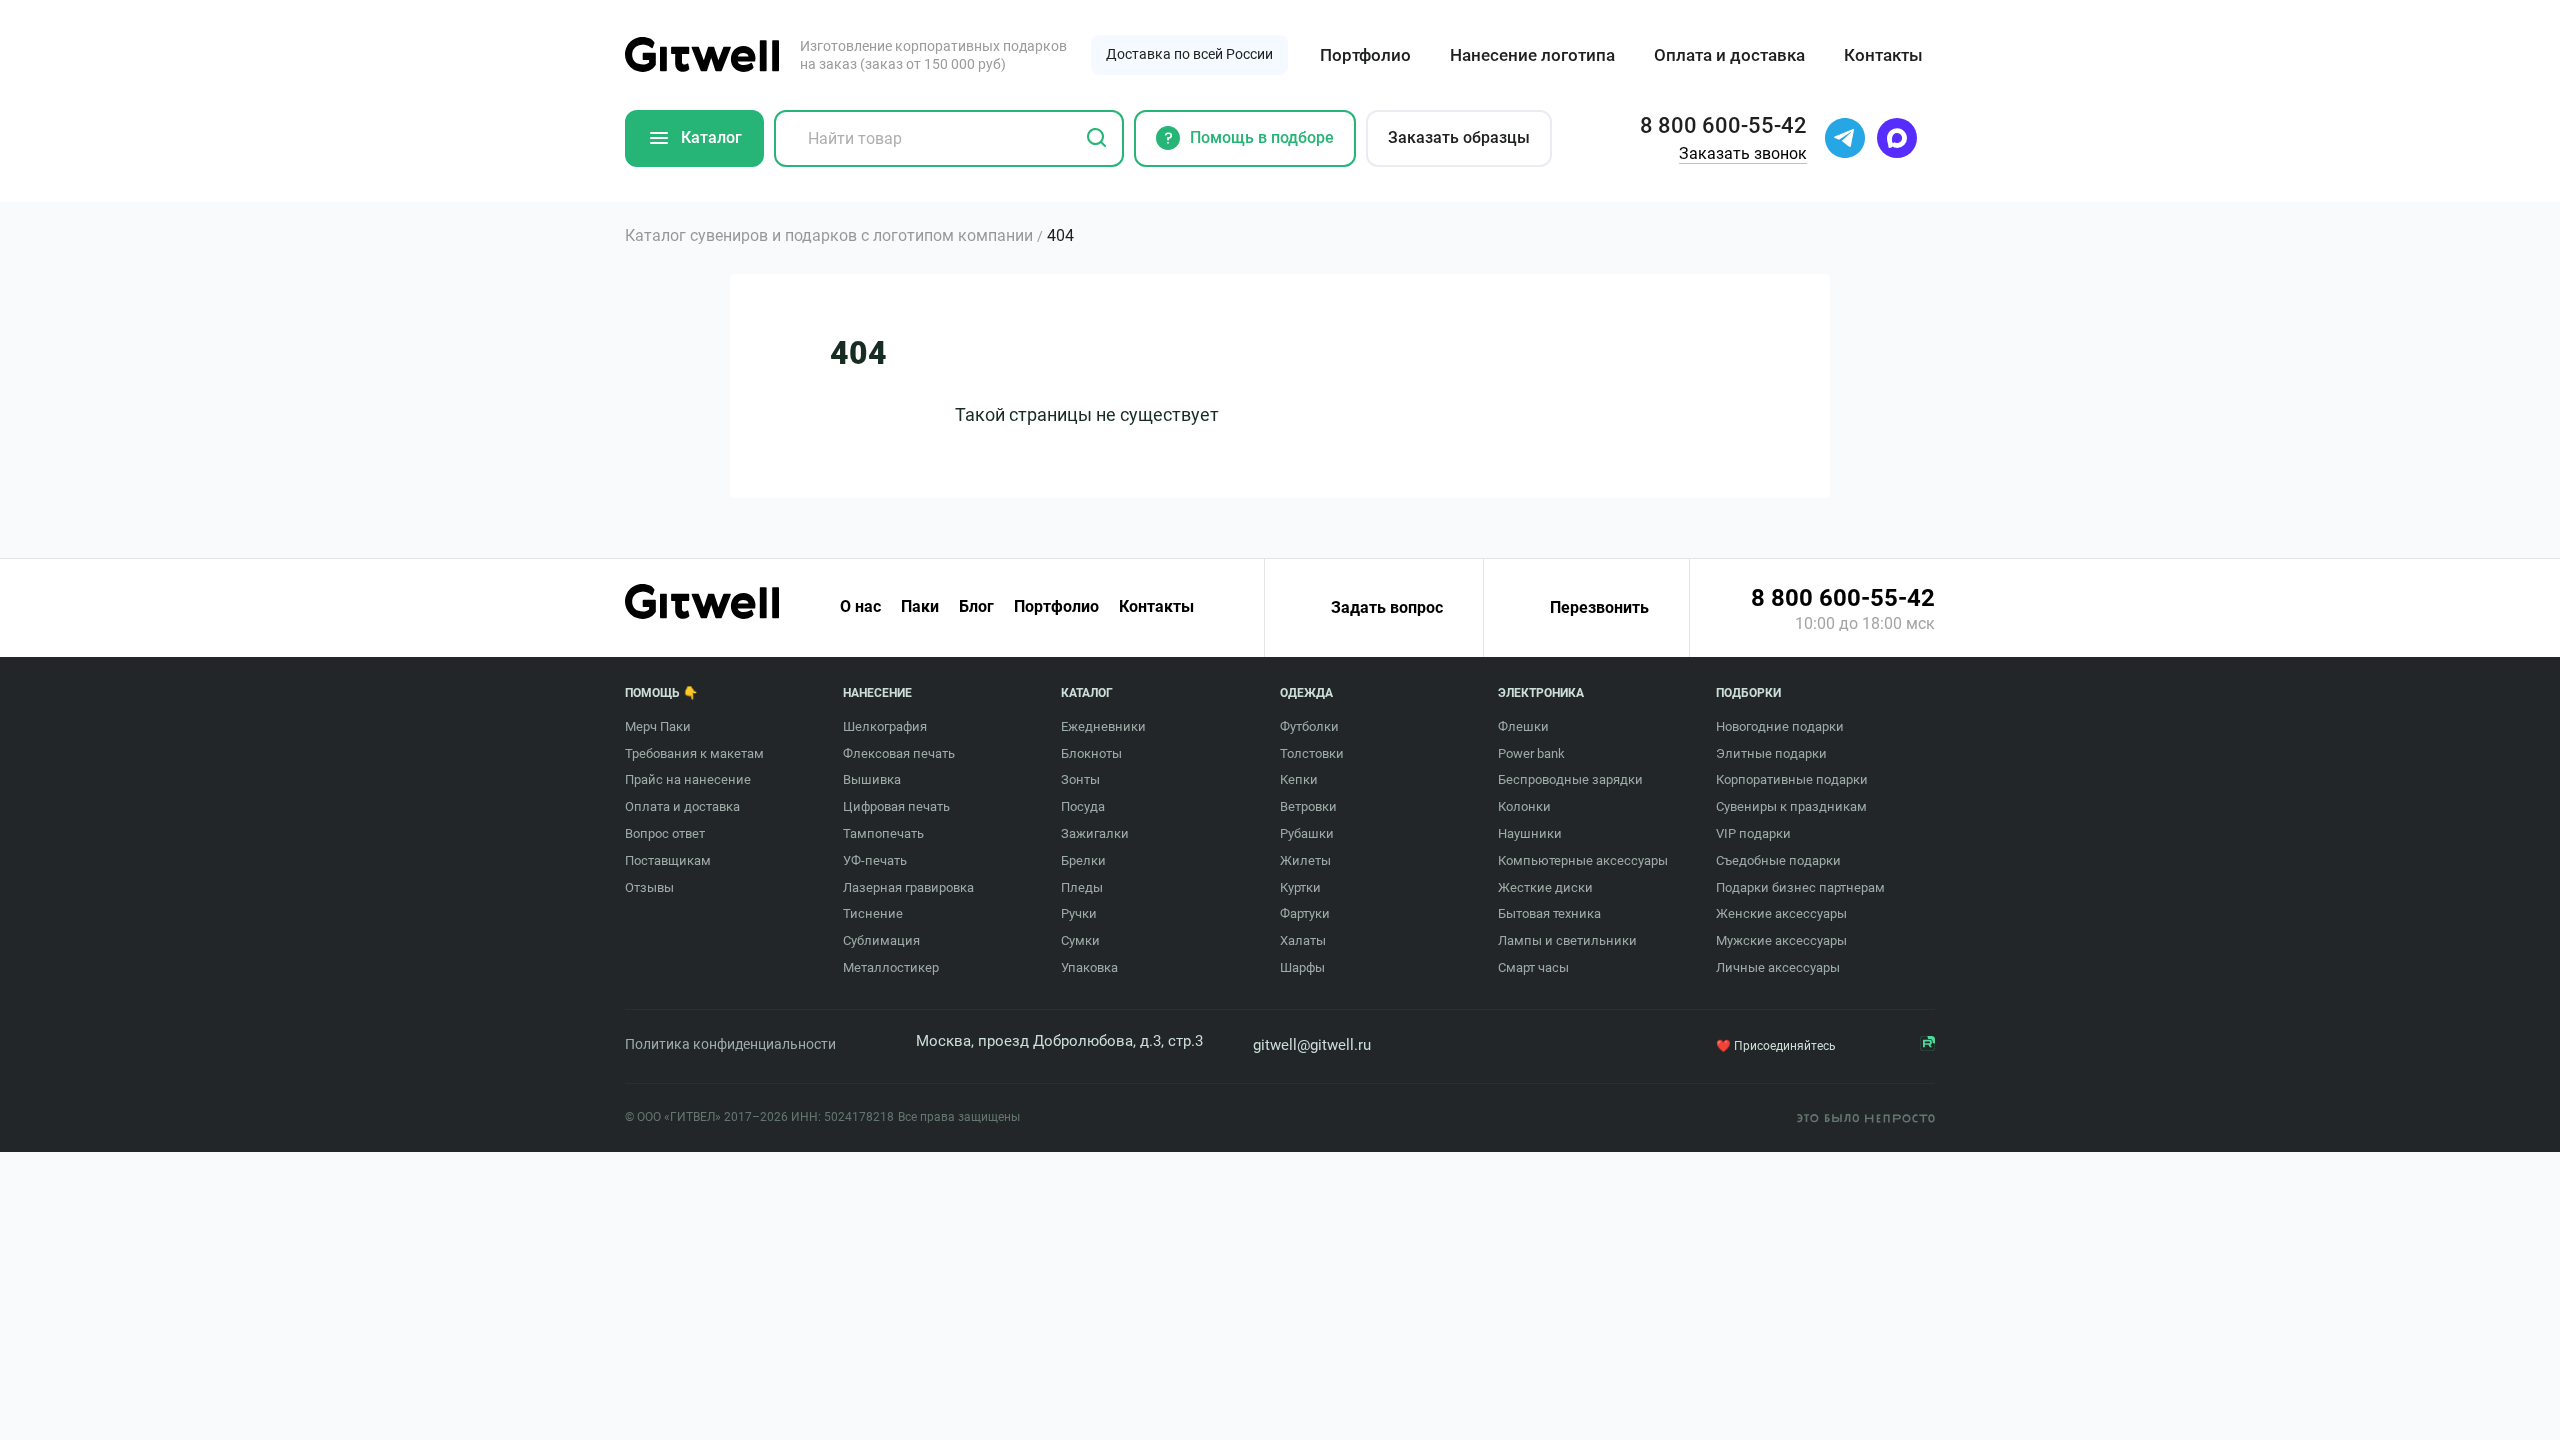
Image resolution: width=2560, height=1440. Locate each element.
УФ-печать (875, 860)
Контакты (1883, 55)
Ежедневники (1103, 726)
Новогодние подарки (1780, 726)
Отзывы (649, 887)
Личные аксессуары (1778, 967)
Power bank (1531, 753)
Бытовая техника (1549, 913)
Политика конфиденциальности (730, 1044)
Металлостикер (891, 967)
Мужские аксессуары (1781, 940)
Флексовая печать (899, 753)
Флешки (1523, 726)
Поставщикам (668, 860)
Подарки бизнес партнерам (1800, 887)
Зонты (1080, 779)
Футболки (1309, 726)
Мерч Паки (658, 726)
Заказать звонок (1743, 153)
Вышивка (872, 779)
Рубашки (1307, 833)
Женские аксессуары (1781, 913)
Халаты (1303, 940)
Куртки (1300, 887)
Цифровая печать (896, 806)
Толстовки (1312, 753)
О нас (860, 607)
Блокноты (1091, 753)
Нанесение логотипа (1532, 55)
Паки (920, 607)
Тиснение (873, 913)
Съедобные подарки (1778, 860)
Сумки (1080, 940)
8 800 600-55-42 (1843, 598)
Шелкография (885, 726)
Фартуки (1305, 913)
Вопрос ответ (665, 833)
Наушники (1530, 833)
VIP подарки (1753, 833)
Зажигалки (1095, 833)
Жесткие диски (1545, 887)
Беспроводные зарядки (1570, 779)
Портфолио (1365, 55)
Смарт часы (1533, 967)
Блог (976, 607)
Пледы (1082, 887)
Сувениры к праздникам (1791, 806)
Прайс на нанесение (688, 779)
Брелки (1083, 860)
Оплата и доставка (1729, 55)
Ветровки (1308, 806)
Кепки (1299, 779)
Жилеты (1305, 860)
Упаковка (1089, 967)
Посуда (1083, 806)
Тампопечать (883, 833)
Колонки (1524, 806)
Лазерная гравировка (908, 887)
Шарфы (1302, 967)
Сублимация (881, 940)
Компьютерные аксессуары (1583, 860)
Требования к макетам (694, 753)
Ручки (1079, 913)
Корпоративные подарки (1792, 779)
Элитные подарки (1771, 753)
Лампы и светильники (1567, 940)
